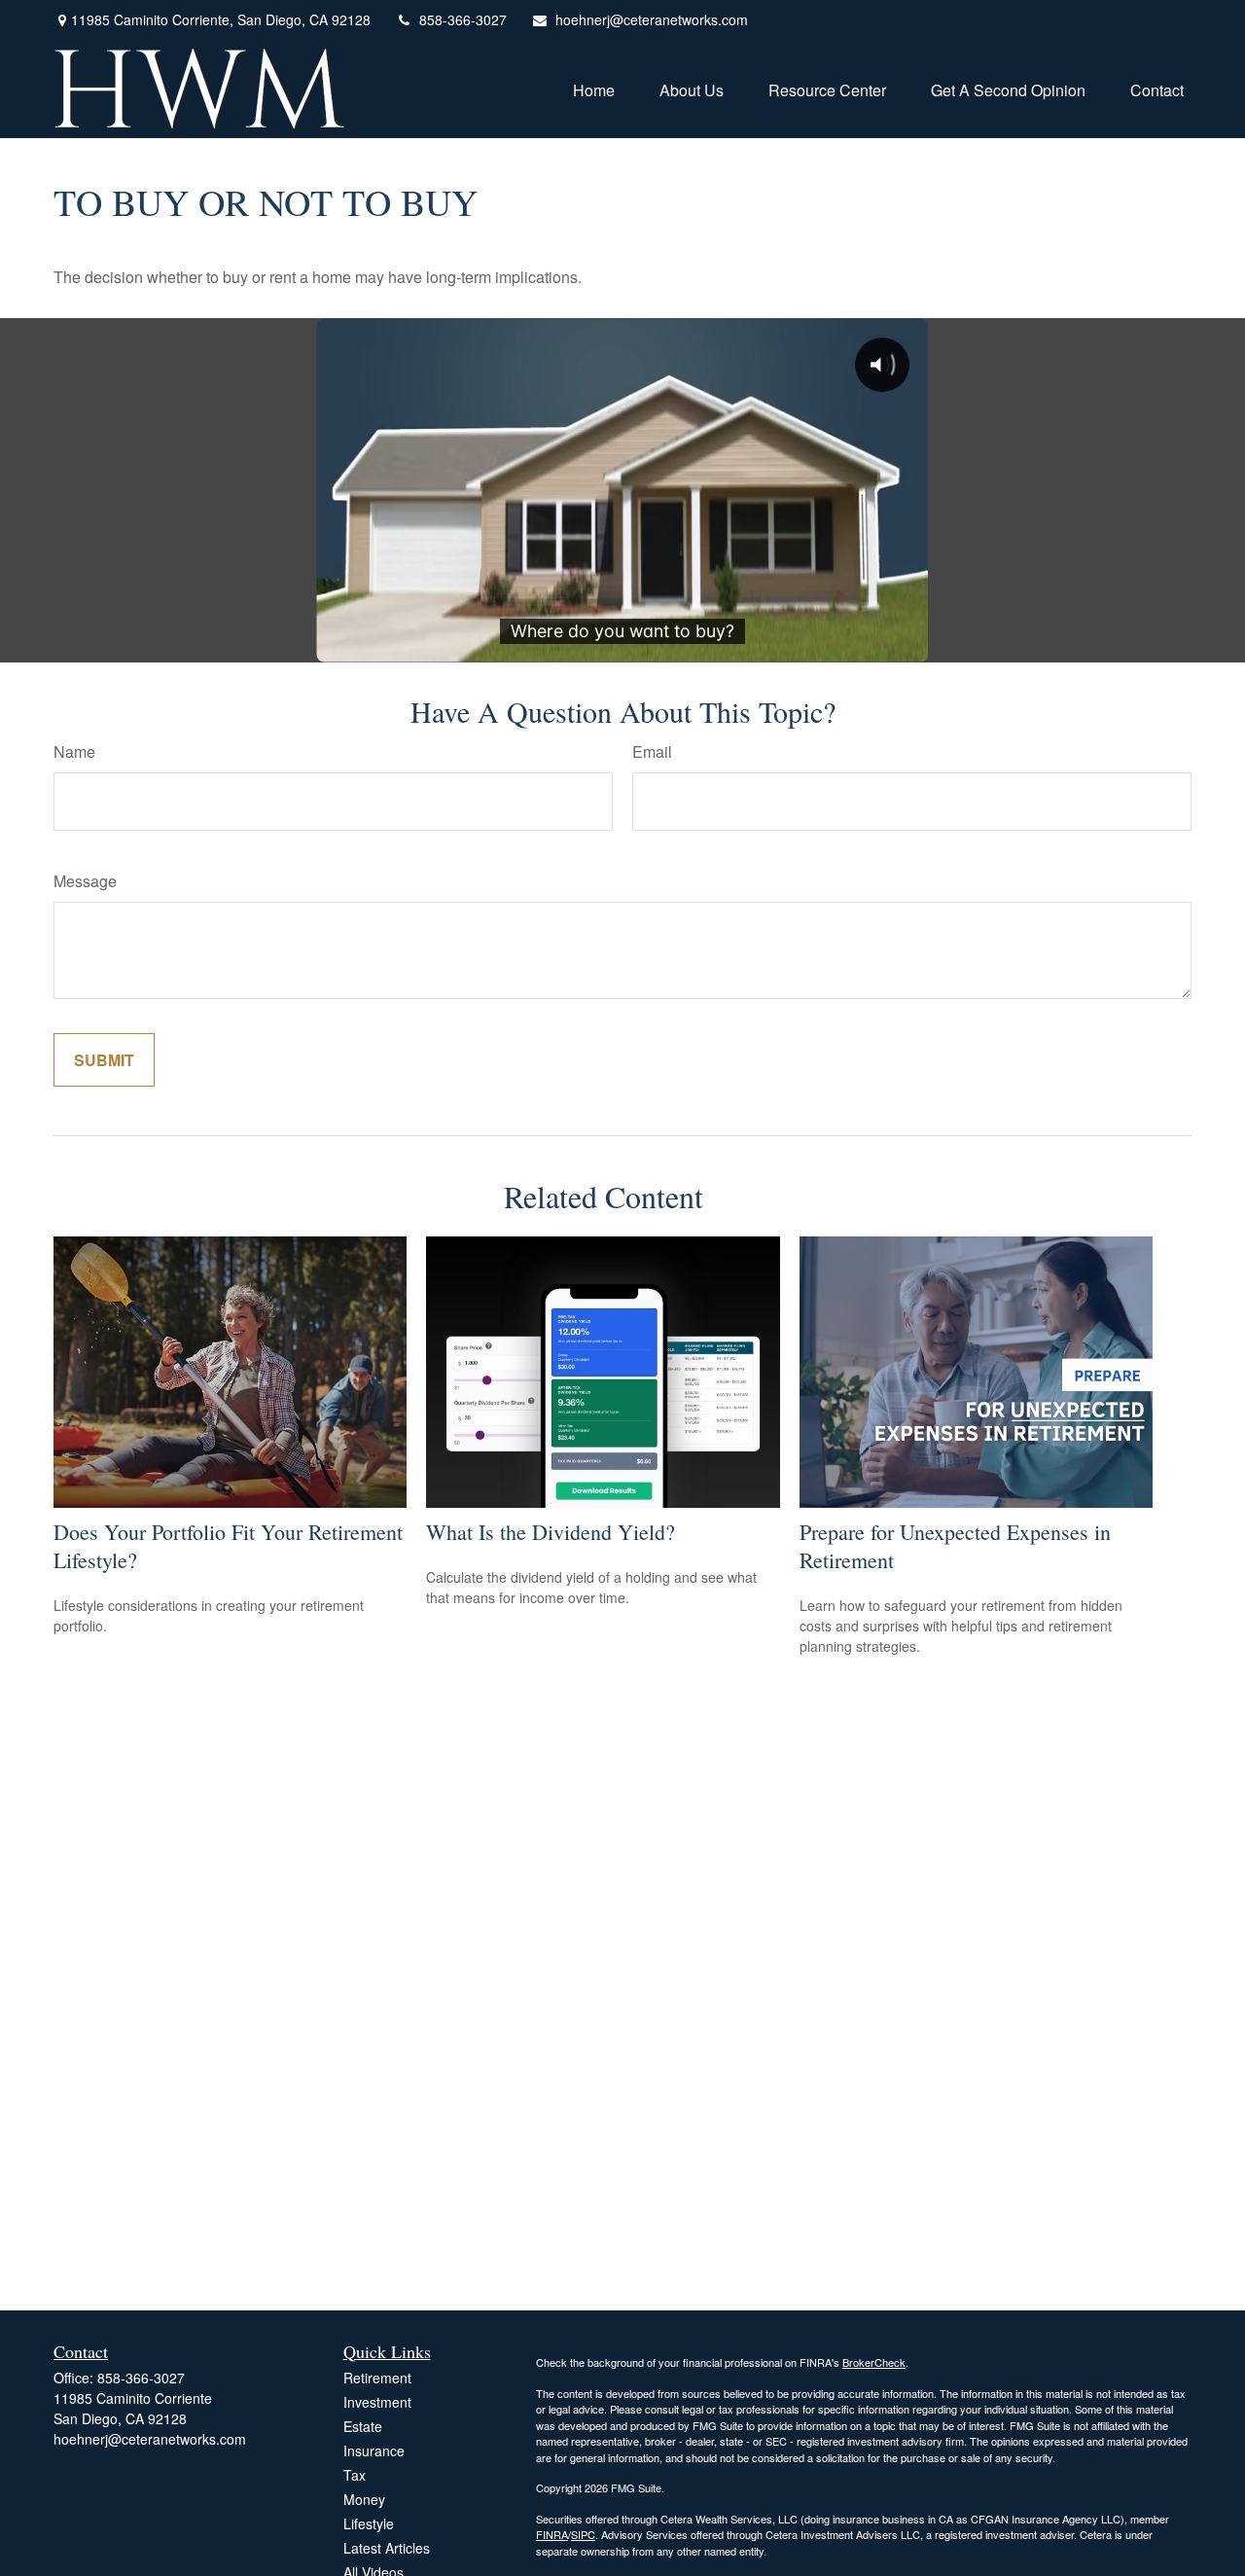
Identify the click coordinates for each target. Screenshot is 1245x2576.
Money (364, 2499)
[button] (594, 88)
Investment (377, 2402)
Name (74, 751)
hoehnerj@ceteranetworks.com (652, 19)
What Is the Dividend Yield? (551, 1532)
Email (652, 751)
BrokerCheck (874, 2362)
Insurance (374, 2451)
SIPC (583, 2534)
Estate (363, 2426)
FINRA (552, 2534)
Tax (355, 2475)
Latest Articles (387, 2548)
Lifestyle (369, 2523)
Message (85, 881)
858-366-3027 (463, 19)
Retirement (377, 2378)
